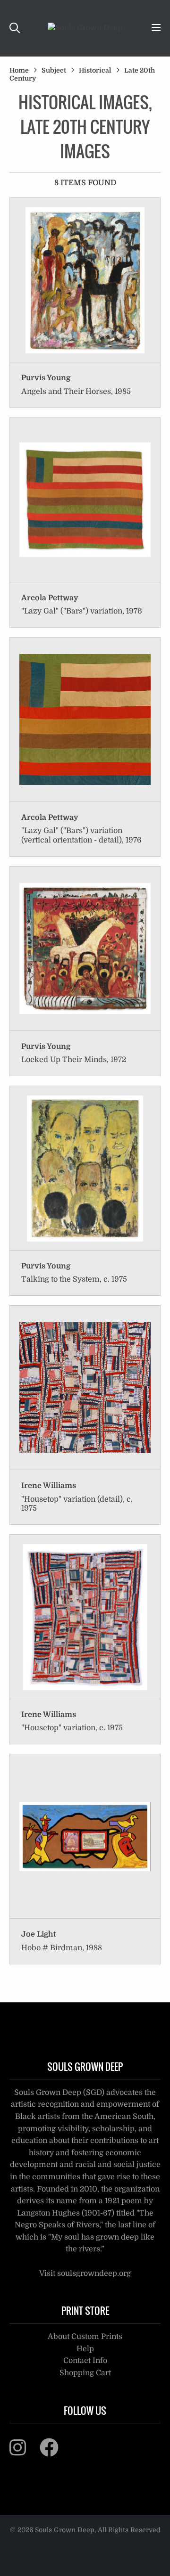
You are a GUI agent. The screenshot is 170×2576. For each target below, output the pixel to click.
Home (19, 70)
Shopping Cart (85, 2373)
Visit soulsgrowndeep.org (85, 2273)
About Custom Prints (85, 2337)
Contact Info (85, 2361)
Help (85, 2349)
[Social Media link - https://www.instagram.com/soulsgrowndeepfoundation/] (24, 2452)
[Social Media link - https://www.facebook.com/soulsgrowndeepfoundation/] (55, 2452)
